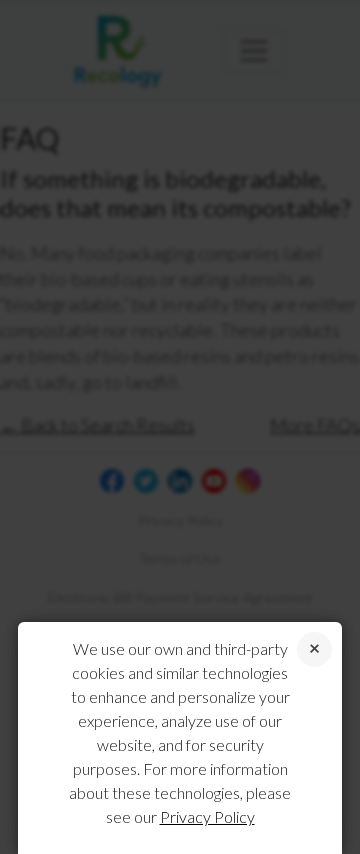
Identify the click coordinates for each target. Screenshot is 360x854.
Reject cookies (314, 649)
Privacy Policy (207, 816)
